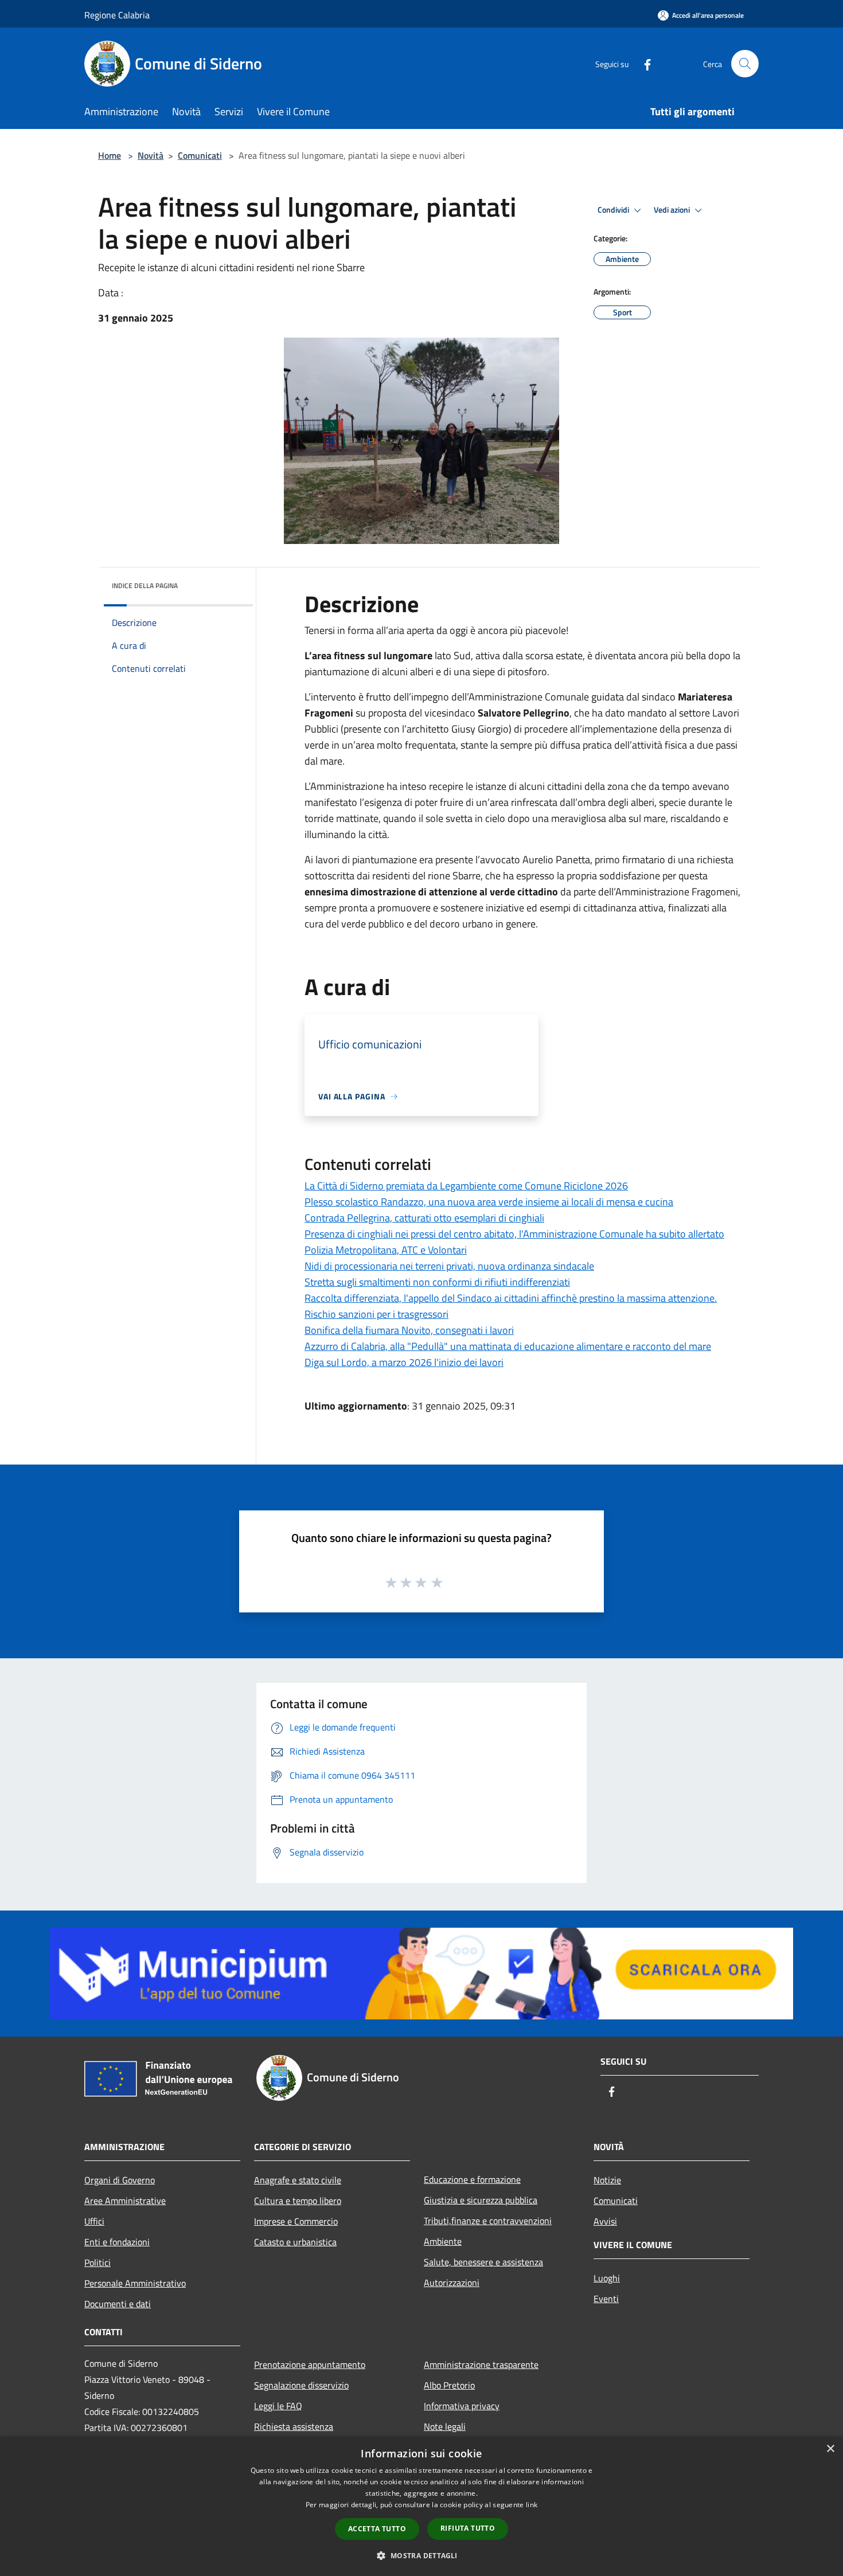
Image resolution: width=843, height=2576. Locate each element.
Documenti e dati (118, 2304)
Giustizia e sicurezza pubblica (481, 2200)
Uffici (94, 2221)
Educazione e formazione (472, 2179)
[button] (421, 2555)
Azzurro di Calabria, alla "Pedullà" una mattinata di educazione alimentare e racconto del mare (508, 1346)
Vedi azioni (673, 210)
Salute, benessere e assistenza (483, 2262)
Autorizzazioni (452, 2283)
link (532, 2505)
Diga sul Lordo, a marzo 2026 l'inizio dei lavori (404, 1362)
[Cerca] (745, 64)
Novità (151, 155)
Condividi (614, 210)
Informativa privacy (462, 2406)
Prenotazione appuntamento (310, 2364)
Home (110, 155)
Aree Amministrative (125, 2201)
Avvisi (605, 2221)
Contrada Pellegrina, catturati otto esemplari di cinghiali (424, 1218)
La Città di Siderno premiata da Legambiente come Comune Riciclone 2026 (466, 1186)
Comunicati (200, 155)
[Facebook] (643, 63)
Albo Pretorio (449, 2385)
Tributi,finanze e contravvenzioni (488, 2221)
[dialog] (421, 2506)
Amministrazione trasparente (481, 2364)
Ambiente (443, 2241)
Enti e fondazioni (117, 2242)
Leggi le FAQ (278, 2406)
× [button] (830, 2449)
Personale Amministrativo (135, 2283)
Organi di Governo (120, 2180)
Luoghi (607, 2278)
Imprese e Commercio (296, 2221)
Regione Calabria (117, 15)
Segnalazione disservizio (301, 2385)
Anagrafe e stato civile (298, 2180)
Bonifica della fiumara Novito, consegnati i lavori (409, 1330)
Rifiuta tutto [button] (468, 2528)
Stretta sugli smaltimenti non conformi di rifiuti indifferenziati (437, 1282)
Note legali (445, 2426)
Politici (97, 2262)
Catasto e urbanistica (295, 2242)
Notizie (607, 2180)
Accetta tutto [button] (377, 2529)
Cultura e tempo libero (298, 2201)
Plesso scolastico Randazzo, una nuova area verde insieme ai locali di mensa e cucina (489, 1202)
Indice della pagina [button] (145, 586)
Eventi (606, 2299)
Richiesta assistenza (294, 2426)
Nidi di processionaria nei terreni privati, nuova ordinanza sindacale (449, 1266)
